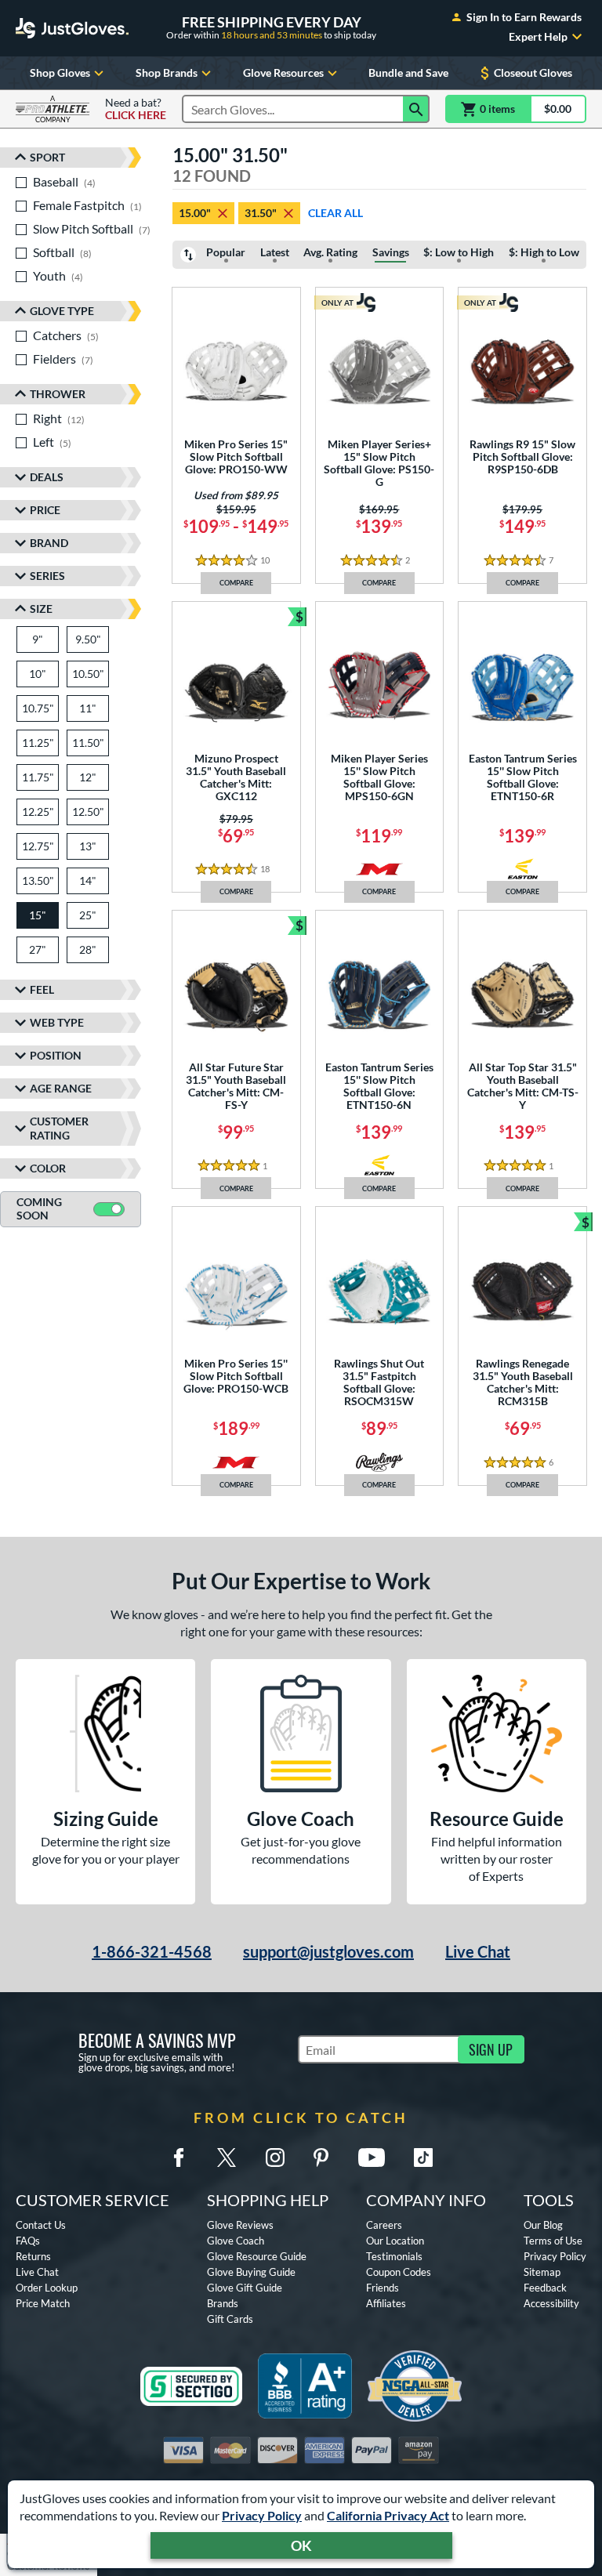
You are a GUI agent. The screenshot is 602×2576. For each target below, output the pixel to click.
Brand (49, 543)
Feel (42, 989)
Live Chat (478, 1951)
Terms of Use (553, 2241)
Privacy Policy (262, 2515)
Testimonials (394, 2256)
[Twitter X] (227, 2158)
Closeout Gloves (533, 72)
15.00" (195, 213)
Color (48, 1168)
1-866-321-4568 (152, 1951)
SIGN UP (491, 2049)
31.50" (261, 213)
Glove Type (62, 311)
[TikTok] (423, 2158)
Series (47, 576)
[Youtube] (372, 2158)
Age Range (61, 1088)
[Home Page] (72, 28)
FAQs (28, 2241)
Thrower (58, 394)
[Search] (416, 109)
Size (41, 609)
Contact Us (41, 2225)
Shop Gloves (60, 72)
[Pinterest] (321, 2158)
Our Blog (543, 2225)
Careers (384, 2225)
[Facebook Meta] (179, 2158)
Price (45, 510)
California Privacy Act (388, 2515)
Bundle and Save (408, 72)
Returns (33, 2256)
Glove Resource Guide (257, 2256)
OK (301, 2545)
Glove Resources (283, 72)
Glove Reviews (240, 2225)
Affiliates (386, 2303)
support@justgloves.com (328, 1951)
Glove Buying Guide (251, 2272)
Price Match (43, 2303)
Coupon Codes (399, 2272)
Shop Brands (167, 72)
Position (56, 1055)
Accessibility (551, 2303)
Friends (383, 2288)
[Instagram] (275, 2158)
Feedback (545, 2288)
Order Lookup (47, 2288)
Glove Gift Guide (245, 2288)
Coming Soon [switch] (39, 1208)
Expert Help (538, 37)
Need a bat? (136, 109)
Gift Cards (230, 2319)
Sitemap (542, 2272)
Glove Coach (236, 2241)
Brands (223, 2303)
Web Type (57, 1022)
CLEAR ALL (335, 213)
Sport (47, 157)
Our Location (395, 2241)
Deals (47, 477)
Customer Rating (59, 1128)
